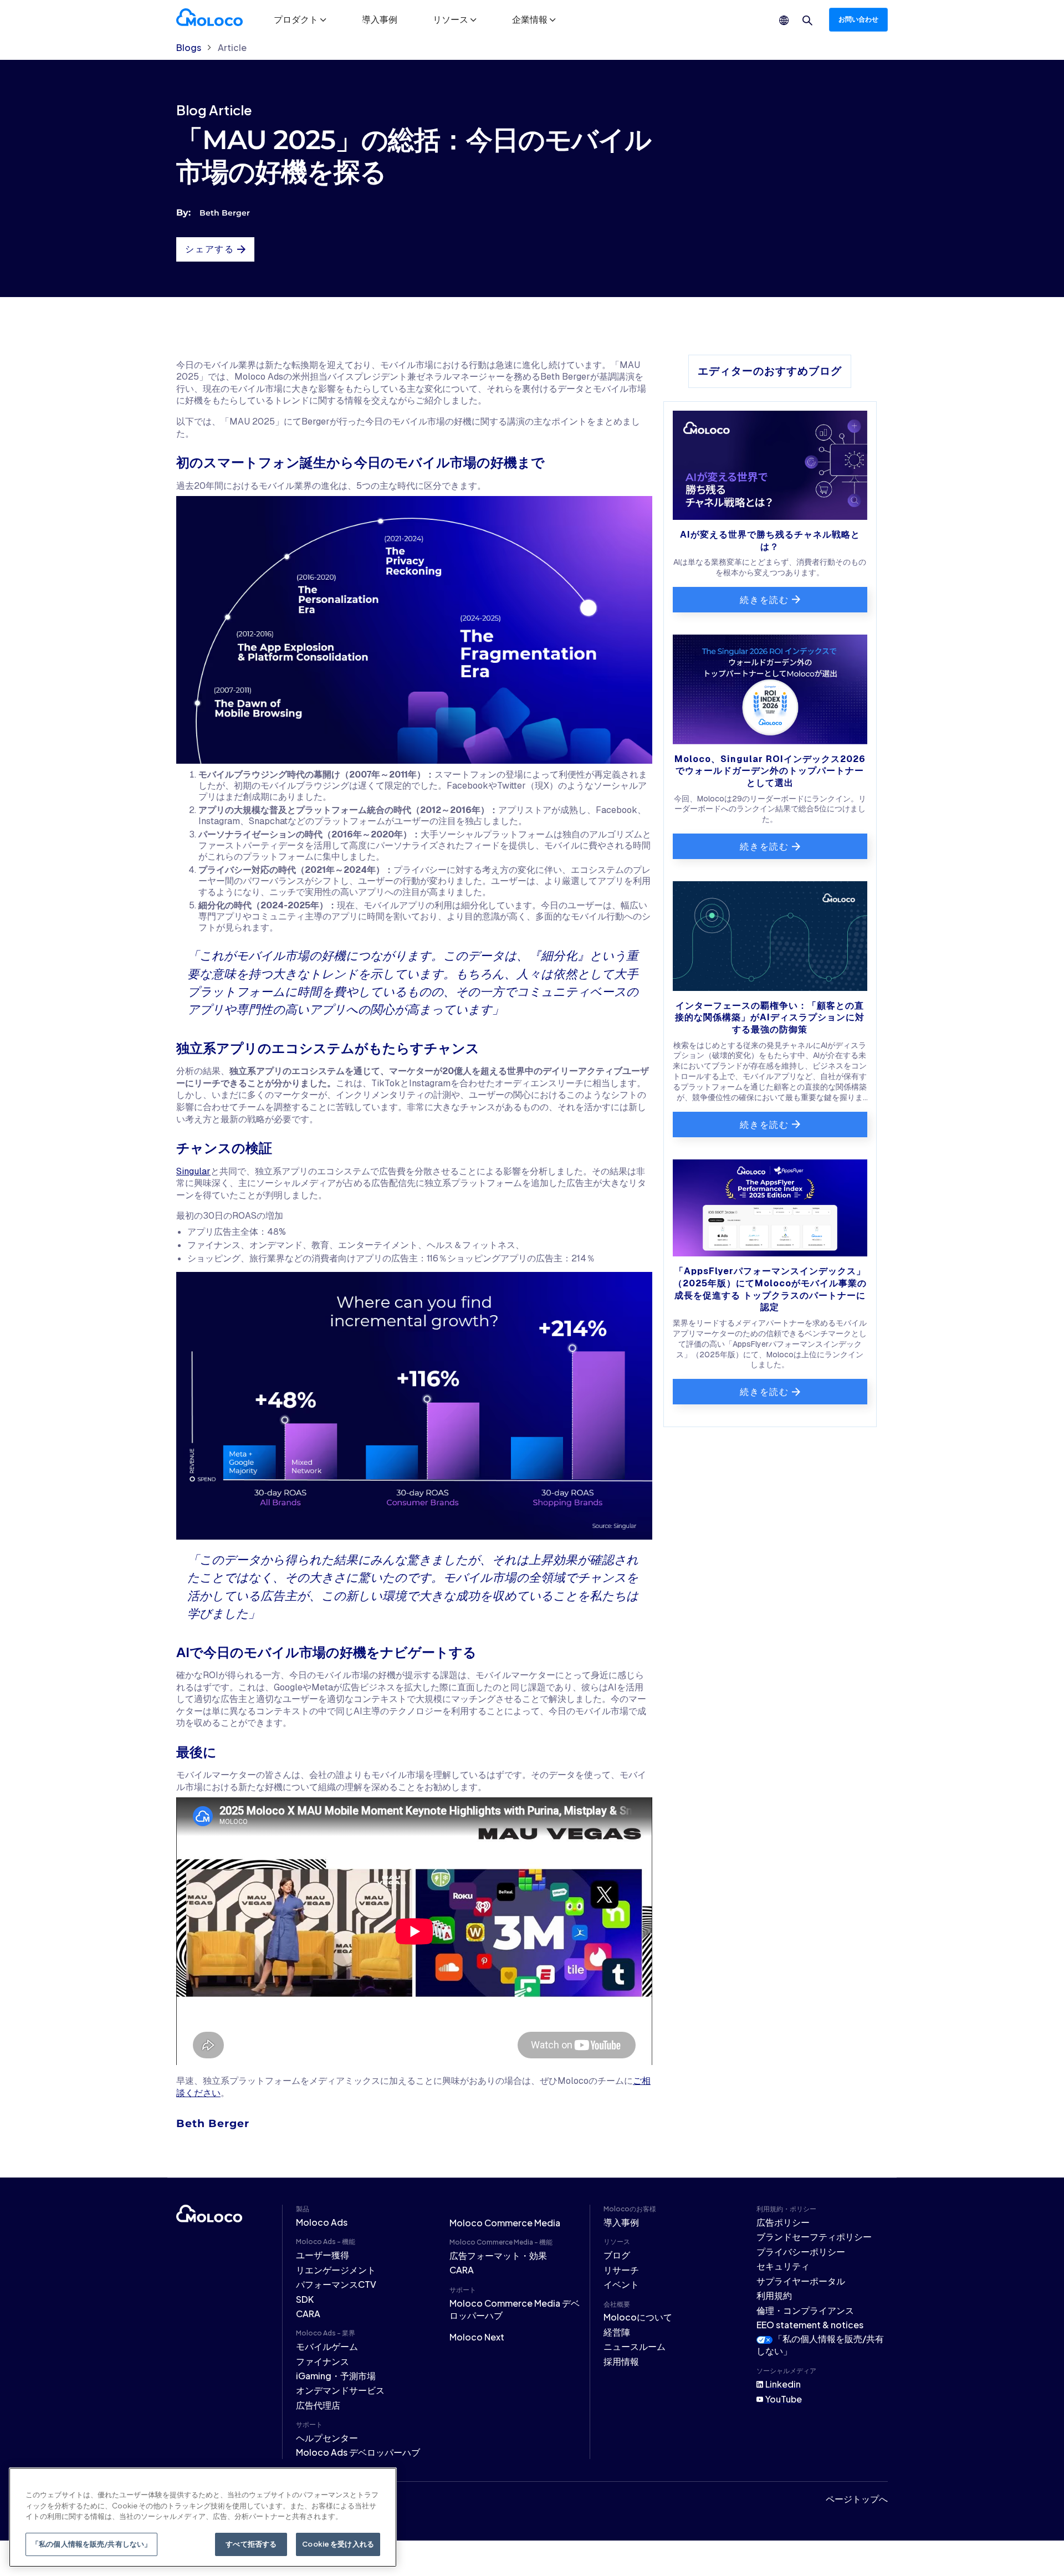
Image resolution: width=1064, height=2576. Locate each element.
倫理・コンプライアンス (805, 2310)
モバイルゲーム (327, 2346)
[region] (203, 2517)
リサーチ (621, 2270)
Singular (193, 1171)
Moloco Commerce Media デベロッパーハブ (515, 2309)
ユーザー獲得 (323, 2255)
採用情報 (621, 2361)
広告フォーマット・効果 (498, 2255)
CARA (308, 2314)
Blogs (189, 48)
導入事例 (380, 19)
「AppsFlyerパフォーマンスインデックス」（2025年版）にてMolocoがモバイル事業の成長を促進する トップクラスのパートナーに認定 (770, 1289)
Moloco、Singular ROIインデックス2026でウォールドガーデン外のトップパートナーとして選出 (770, 771)
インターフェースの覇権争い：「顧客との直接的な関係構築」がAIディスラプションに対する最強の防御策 (770, 1018)
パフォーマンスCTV (336, 2284)
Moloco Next (477, 2337)
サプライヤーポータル (801, 2281)
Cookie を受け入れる (338, 2544)
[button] (300, 19)
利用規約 (774, 2295)
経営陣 (617, 2332)
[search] (807, 21)
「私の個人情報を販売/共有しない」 (91, 2544)
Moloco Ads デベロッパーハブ (358, 2452)
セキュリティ (783, 2266)
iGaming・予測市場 (336, 2376)
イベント (621, 2284)
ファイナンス (323, 2361)
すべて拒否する (251, 2544)
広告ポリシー (783, 2222)
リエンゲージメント (336, 2270)
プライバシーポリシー (801, 2252)
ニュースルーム (635, 2346)
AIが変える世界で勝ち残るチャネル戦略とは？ (770, 541)
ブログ (617, 2255)
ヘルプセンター (327, 2438)
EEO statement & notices (810, 2325)
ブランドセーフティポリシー (814, 2237)
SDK (305, 2299)
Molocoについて (638, 2317)
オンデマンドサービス (340, 2390)
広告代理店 (318, 2405)
